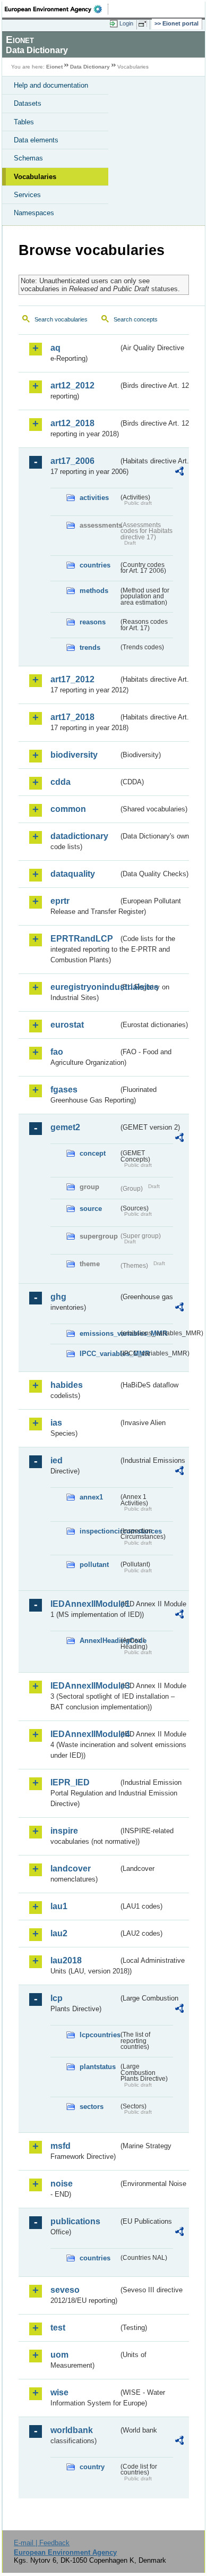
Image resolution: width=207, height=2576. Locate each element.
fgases (64, 1090)
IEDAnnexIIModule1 (84, 1604)
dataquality (73, 874)
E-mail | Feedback (42, 2543)
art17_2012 (72, 679)
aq (55, 348)
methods (94, 591)
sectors (92, 2107)
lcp (57, 1998)
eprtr (60, 901)
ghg (58, 1297)
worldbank (72, 2430)
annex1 (91, 1497)
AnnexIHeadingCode (99, 1641)
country (92, 2467)
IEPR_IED (70, 1782)
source (91, 1209)
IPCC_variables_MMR (99, 1354)
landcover (71, 1869)
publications (75, 2221)
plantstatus (98, 2067)
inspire (64, 1831)
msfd (61, 2146)
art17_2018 (72, 717)
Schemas (28, 158)
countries (95, 565)
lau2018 (66, 1960)
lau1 (59, 1906)
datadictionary (79, 836)
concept (93, 1153)
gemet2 (65, 1127)
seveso (65, 2290)
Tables (24, 122)
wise (59, 2392)
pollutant (94, 1565)
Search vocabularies (61, 319)
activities (94, 498)
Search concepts (136, 319)
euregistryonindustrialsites (84, 987)
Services (27, 195)
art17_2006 (72, 461)
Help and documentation (51, 85)
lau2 (59, 1933)
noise (62, 2184)
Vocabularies (35, 177)
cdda (61, 782)
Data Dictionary (90, 67)
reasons (93, 622)
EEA (57, 9)
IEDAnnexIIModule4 (84, 1734)
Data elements (36, 140)
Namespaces (34, 213)
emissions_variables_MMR (99, 1333)
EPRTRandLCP (82, 939)
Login (126, 23)
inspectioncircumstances (99, 1531)
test (58, 2328)
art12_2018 (72, 423)
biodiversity (74, 755)
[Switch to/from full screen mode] (144, 24)
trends (90, 647)
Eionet (54, 67)
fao (57, 1052)
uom (59, 2355)
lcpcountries (99, 2035)
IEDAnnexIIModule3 (84, 1686)
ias (56, 1423)
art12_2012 (72, 385)
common (68, 809)
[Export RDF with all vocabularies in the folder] (179, 473)
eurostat (67, 1025)
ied (57, 1460)
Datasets (28, 103)
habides (67, 1385)
